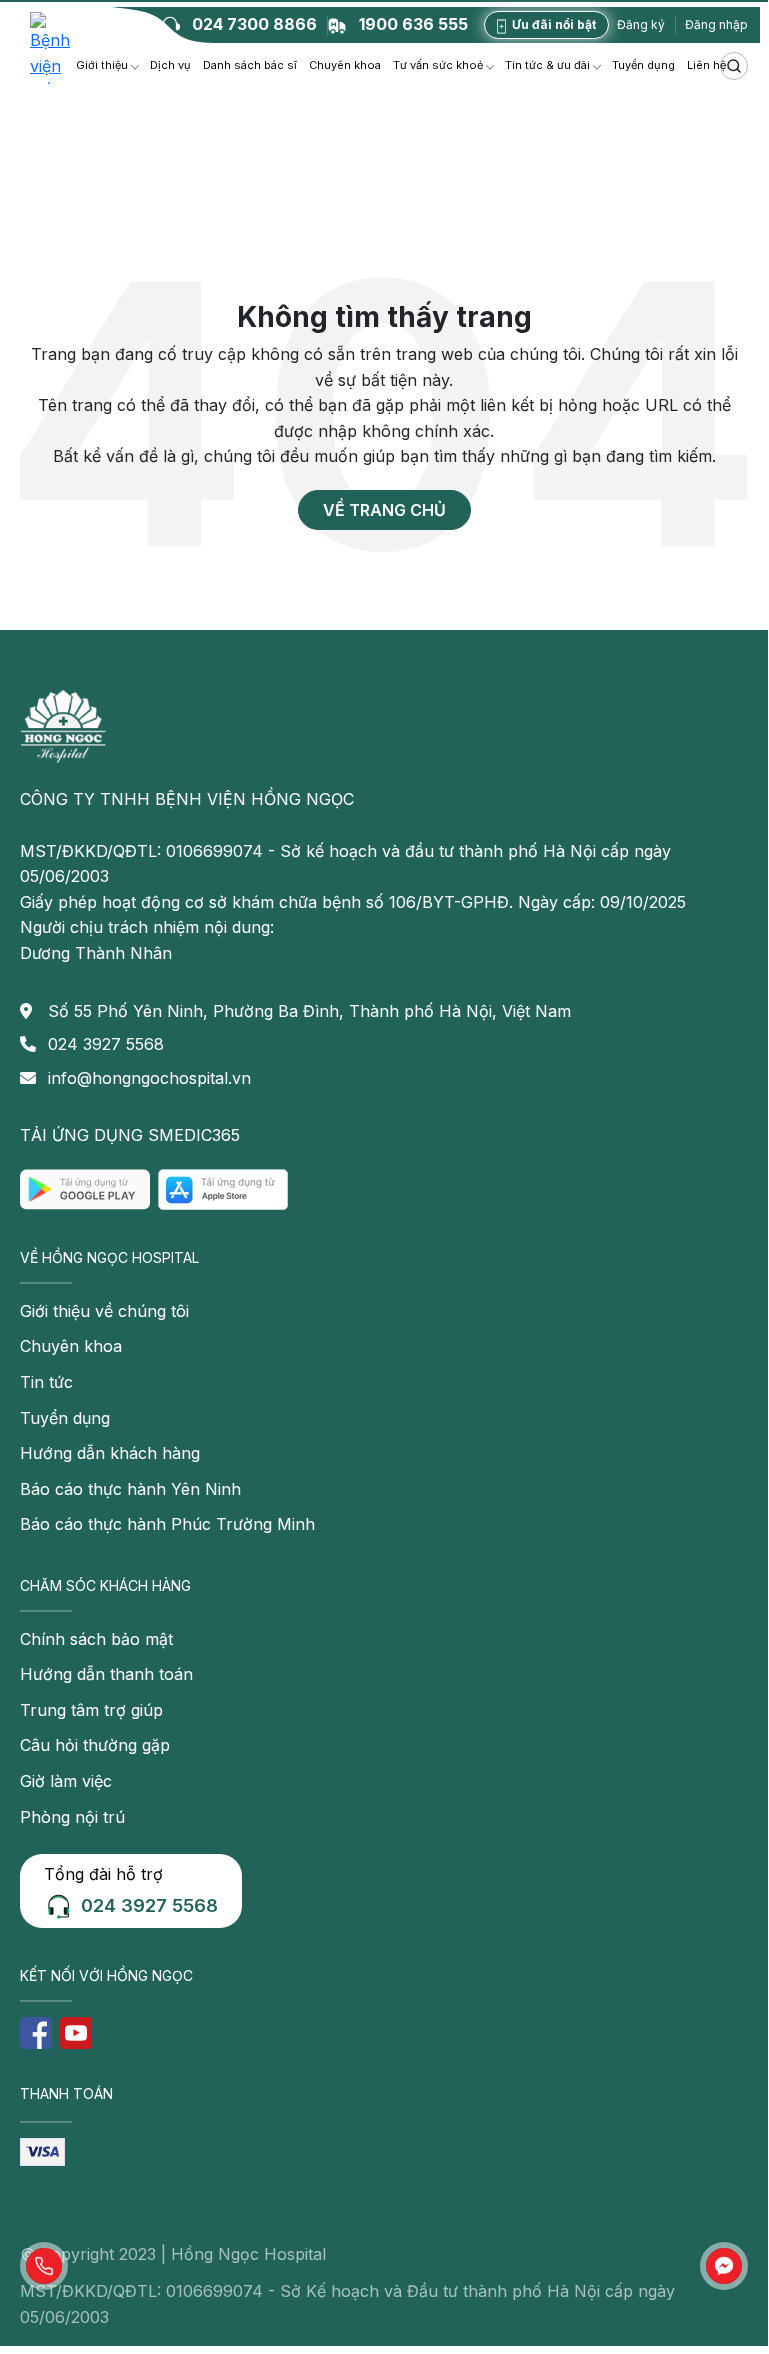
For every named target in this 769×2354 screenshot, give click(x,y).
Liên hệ (706, 65)
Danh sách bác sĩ (250, 65)
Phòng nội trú (72, 1817)
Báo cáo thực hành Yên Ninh (130, 1489)
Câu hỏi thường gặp (95, 1745)
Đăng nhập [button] (716, 24)
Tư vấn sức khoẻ (438, 65)
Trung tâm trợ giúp (91, 1710)
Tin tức (46, 1382)
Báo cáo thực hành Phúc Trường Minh (167, 1524)
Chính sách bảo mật (96, 1639)
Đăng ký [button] (641, 24)
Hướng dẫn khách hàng (110, 1453)
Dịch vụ (170, 65)
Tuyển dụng (643, 65)
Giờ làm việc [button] (66, 1781)
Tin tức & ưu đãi (547, 65)
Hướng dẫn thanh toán (106, 1674)
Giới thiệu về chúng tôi (104, 1311)
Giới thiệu (102, 65)
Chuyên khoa (345, 65)
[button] (44, 2266)
